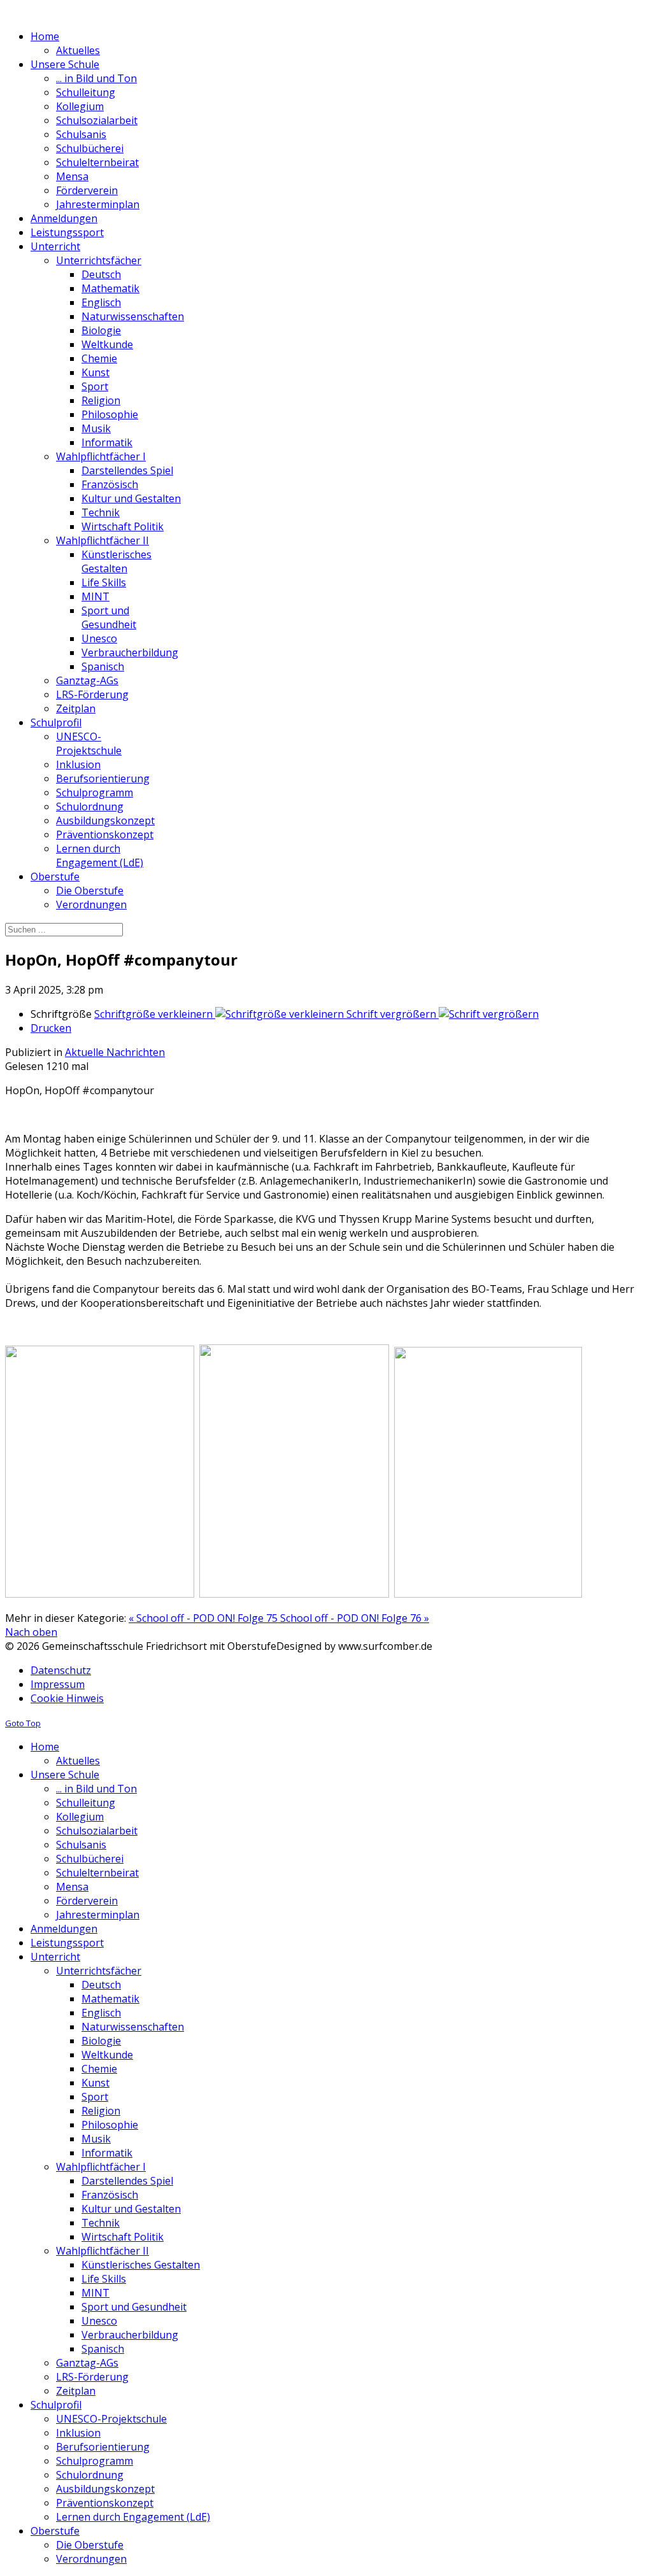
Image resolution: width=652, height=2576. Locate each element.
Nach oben (31, 1632)
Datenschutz (61, 1670)
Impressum (58, 1684)
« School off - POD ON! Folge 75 (204, 1618)
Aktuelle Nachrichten (115, 1052)
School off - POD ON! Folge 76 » (355, 1618)
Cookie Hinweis (67, 1698)
